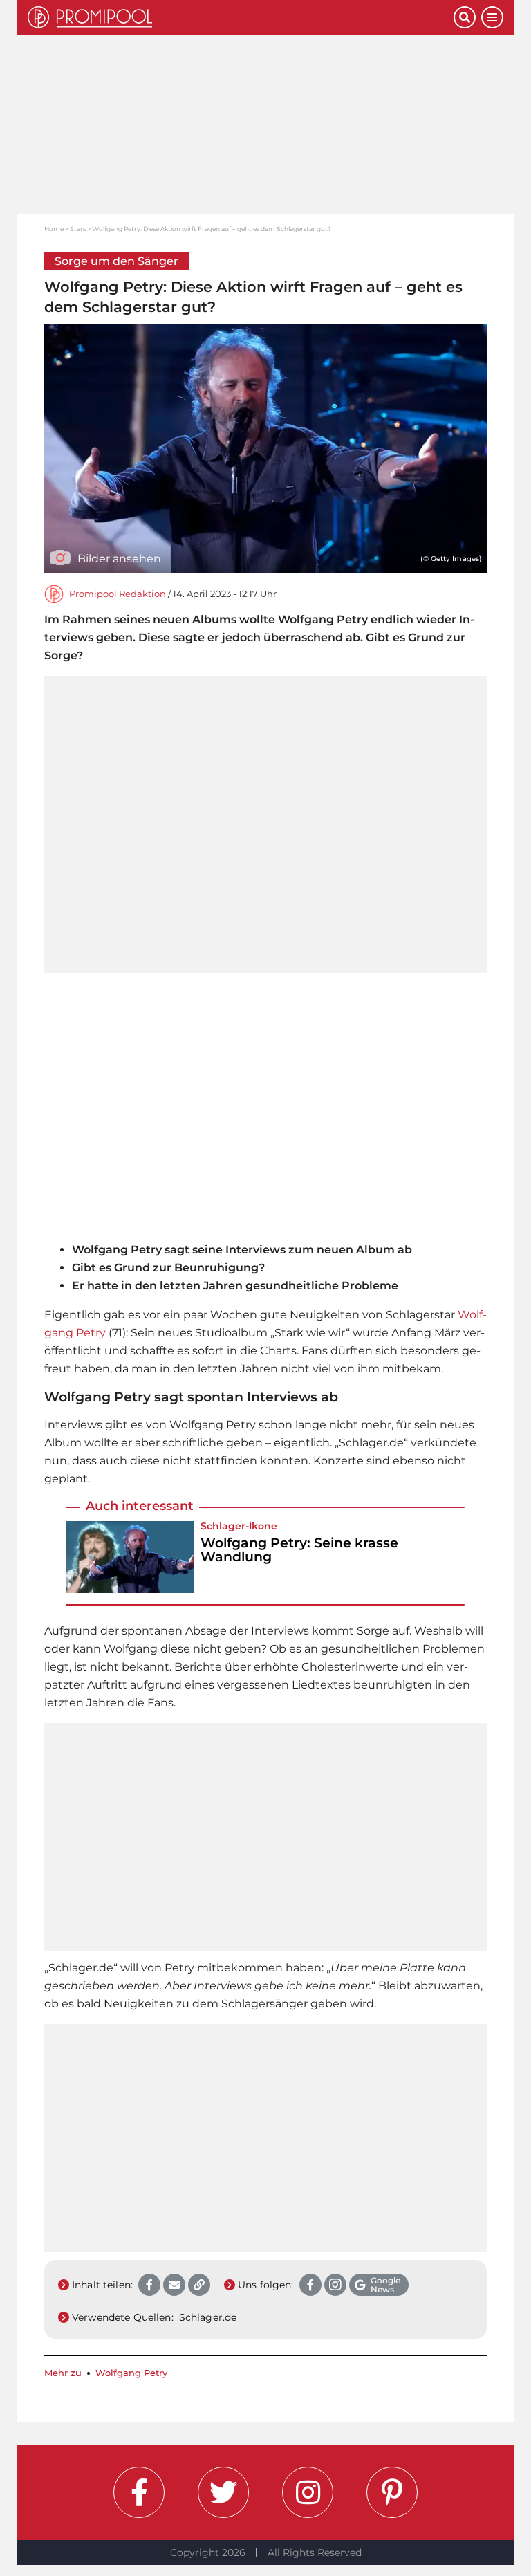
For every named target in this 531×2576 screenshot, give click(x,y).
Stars (78, 229)
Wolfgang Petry (131, 2373)
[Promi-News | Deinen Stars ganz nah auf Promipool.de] (241, 17)
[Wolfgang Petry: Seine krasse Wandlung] (130, 1557)
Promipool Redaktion (118, 594)
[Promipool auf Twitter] (223, 2492)
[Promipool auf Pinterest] (392, 2492)
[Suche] (465, 17)
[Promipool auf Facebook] (139, 2492)
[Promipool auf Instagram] (308, 2492)
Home (54, 229)
